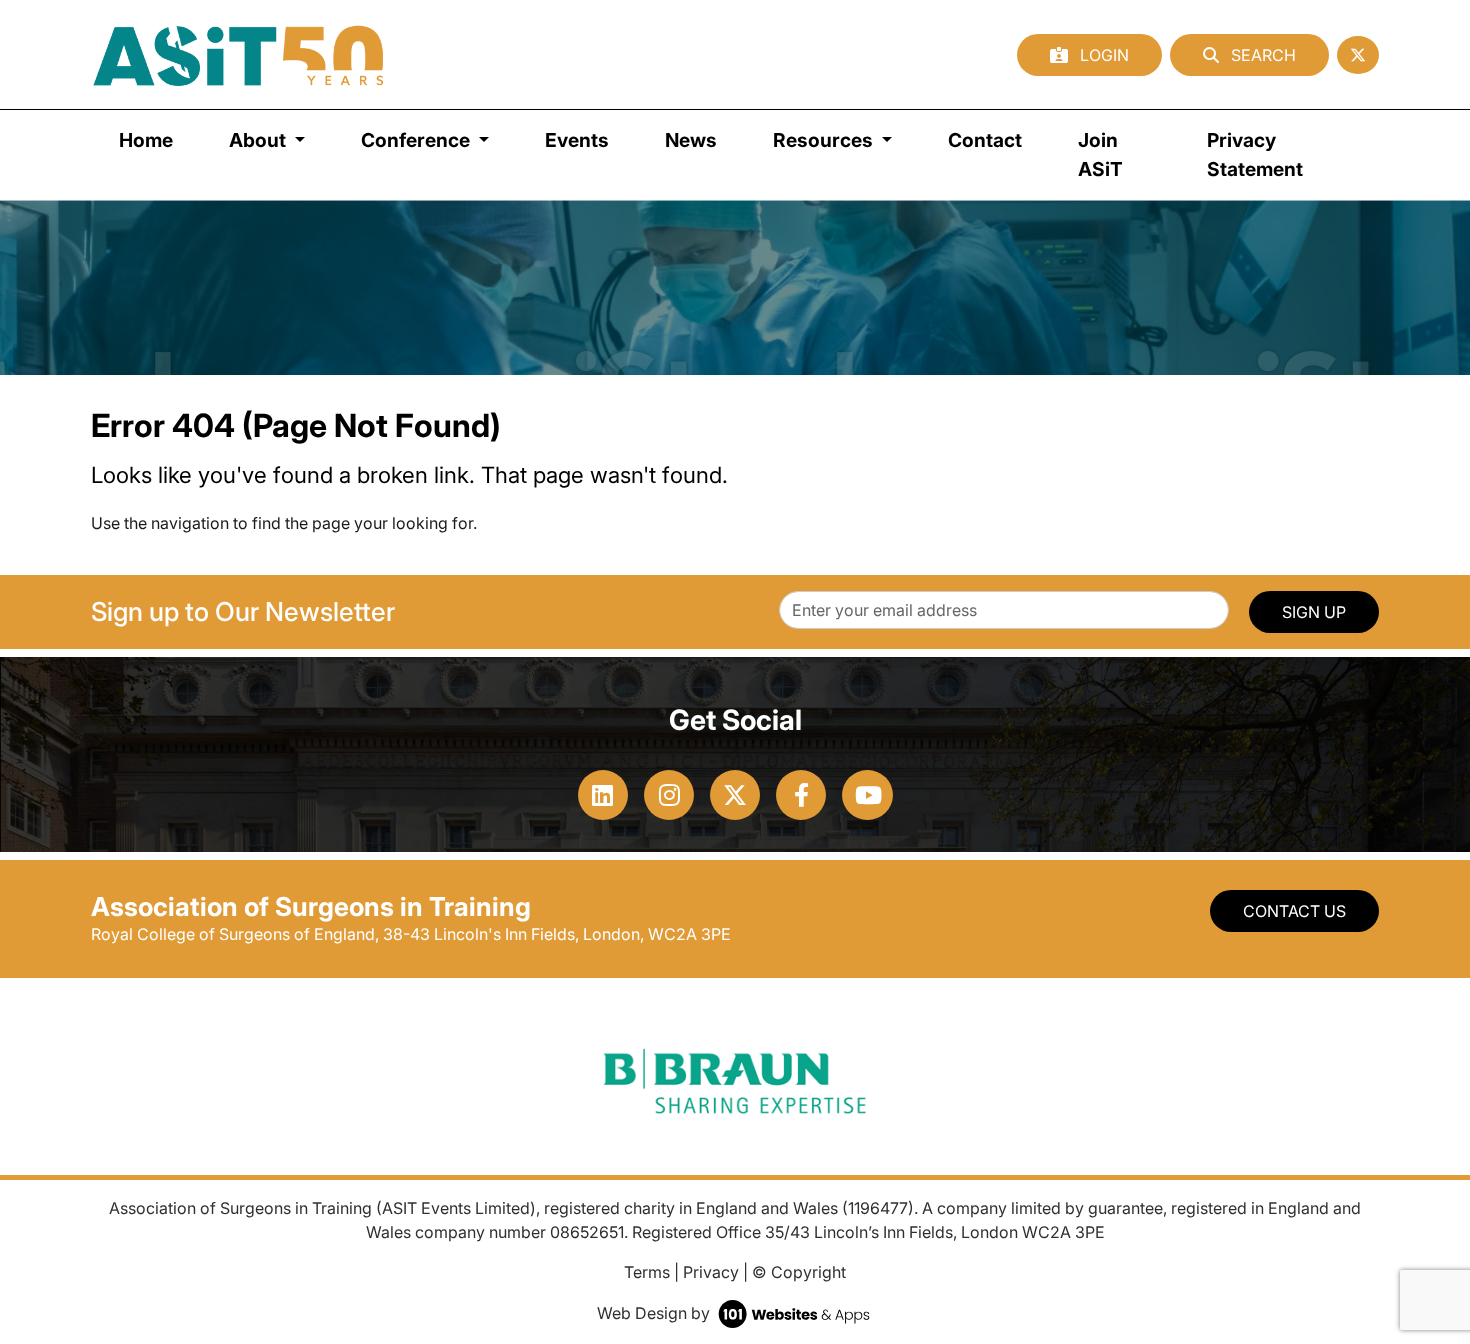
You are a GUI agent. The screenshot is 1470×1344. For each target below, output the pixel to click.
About (259, 140)
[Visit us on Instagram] (669, 795)
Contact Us (1294, 911)
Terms (647, 1272)
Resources (825, 140)
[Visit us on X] (735, 795)
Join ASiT (1100, 154)
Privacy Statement (1255, 154)
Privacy (711, 1272)
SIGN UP (1314, 612)
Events (577, 140)
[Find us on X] (1358, 55)
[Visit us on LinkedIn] (603, 795)
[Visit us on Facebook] (801, 795)
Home (146, 140)
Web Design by (655, 1313)
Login (1102, 55)
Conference (417, 140)
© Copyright (799, 1272)
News (691, 140)
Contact (985, 140)
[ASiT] (239, 54)
